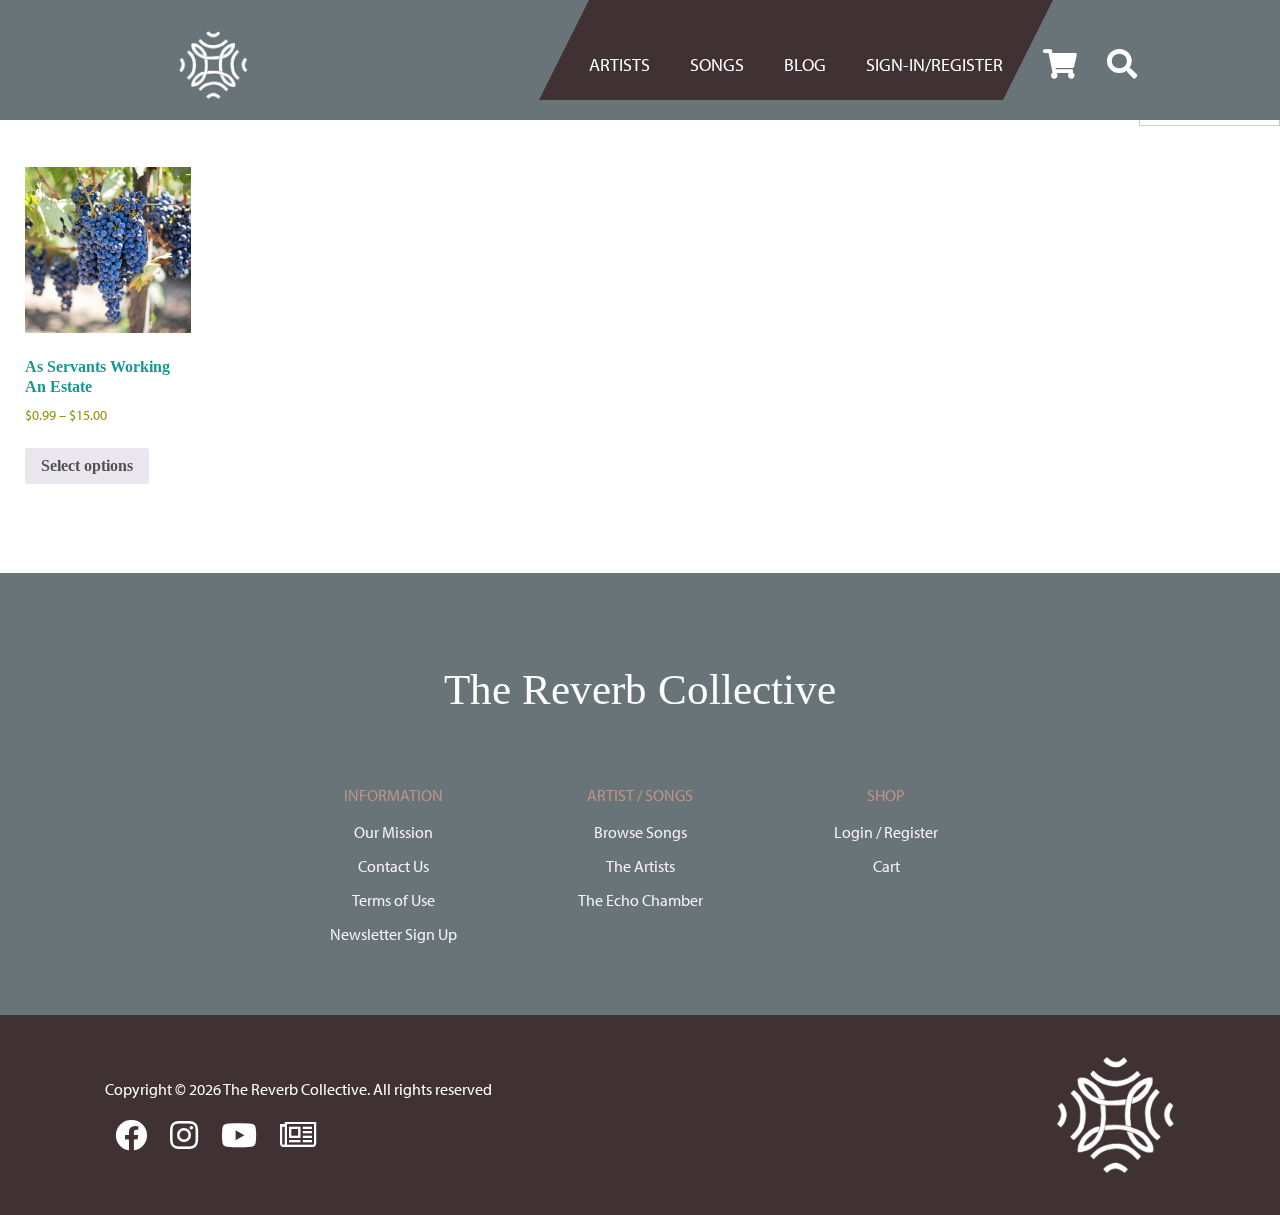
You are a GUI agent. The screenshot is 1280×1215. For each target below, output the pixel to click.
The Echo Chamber (640, 900)
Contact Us (393, 866)
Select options (87, 465)
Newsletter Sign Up (393, 934)
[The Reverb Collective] (213, 65)
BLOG (805, 64)
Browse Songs (640, 832)
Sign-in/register (934, 64)
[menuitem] (629, 65)
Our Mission (393, 832)
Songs (717, 64)
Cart (886, 866)
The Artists (640, 866)
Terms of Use (393, 900)
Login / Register (886, 832)
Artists (619, 64)
